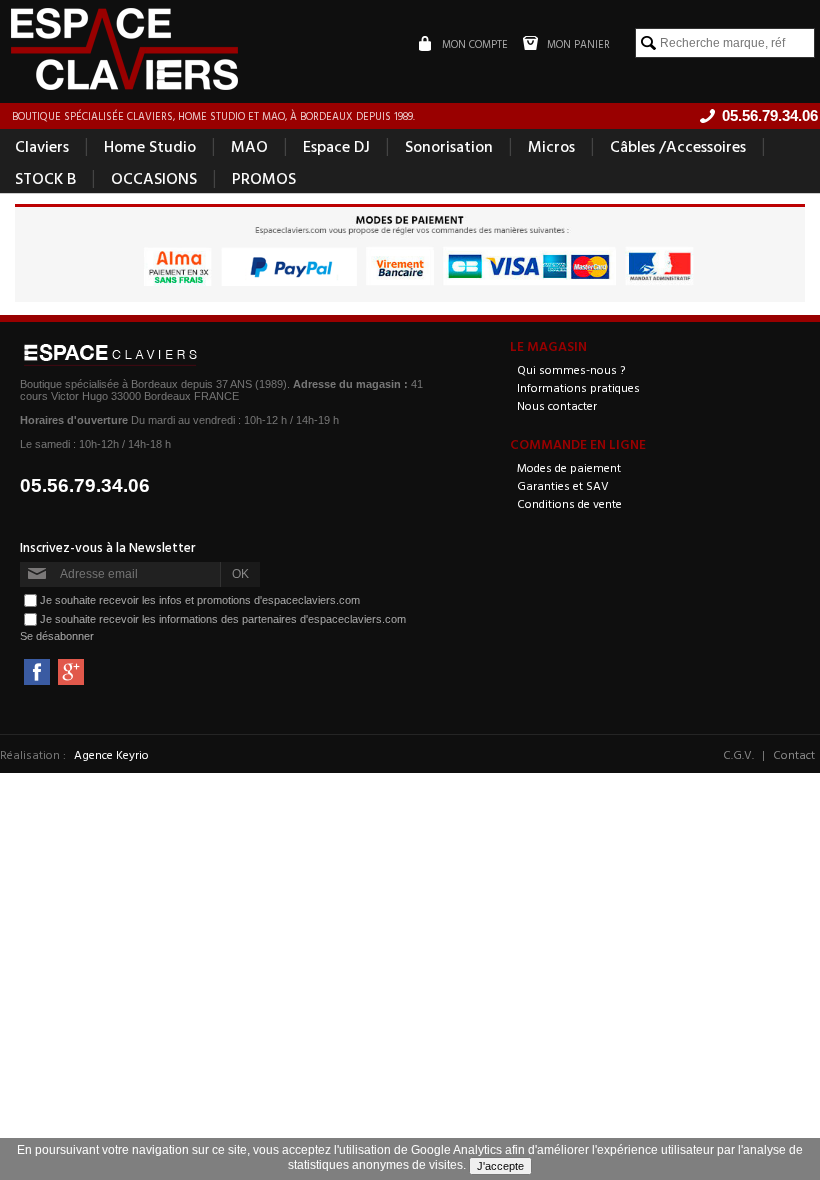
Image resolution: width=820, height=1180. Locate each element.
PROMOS (264, 178)
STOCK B (45, 178)
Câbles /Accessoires (678, 146)
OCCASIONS (154, 178)
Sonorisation (449, 146)
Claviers (42, 146)
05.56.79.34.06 (85, 485)
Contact (794, 754)
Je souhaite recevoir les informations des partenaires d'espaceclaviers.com (223, 619)
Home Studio (150, 146)
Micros (551, 146)
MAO (249, 146)
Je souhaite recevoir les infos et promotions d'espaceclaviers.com (200, 600)
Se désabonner (57, 636)
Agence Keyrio (111, 754)
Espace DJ (336, 146)
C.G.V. (738, 754)
